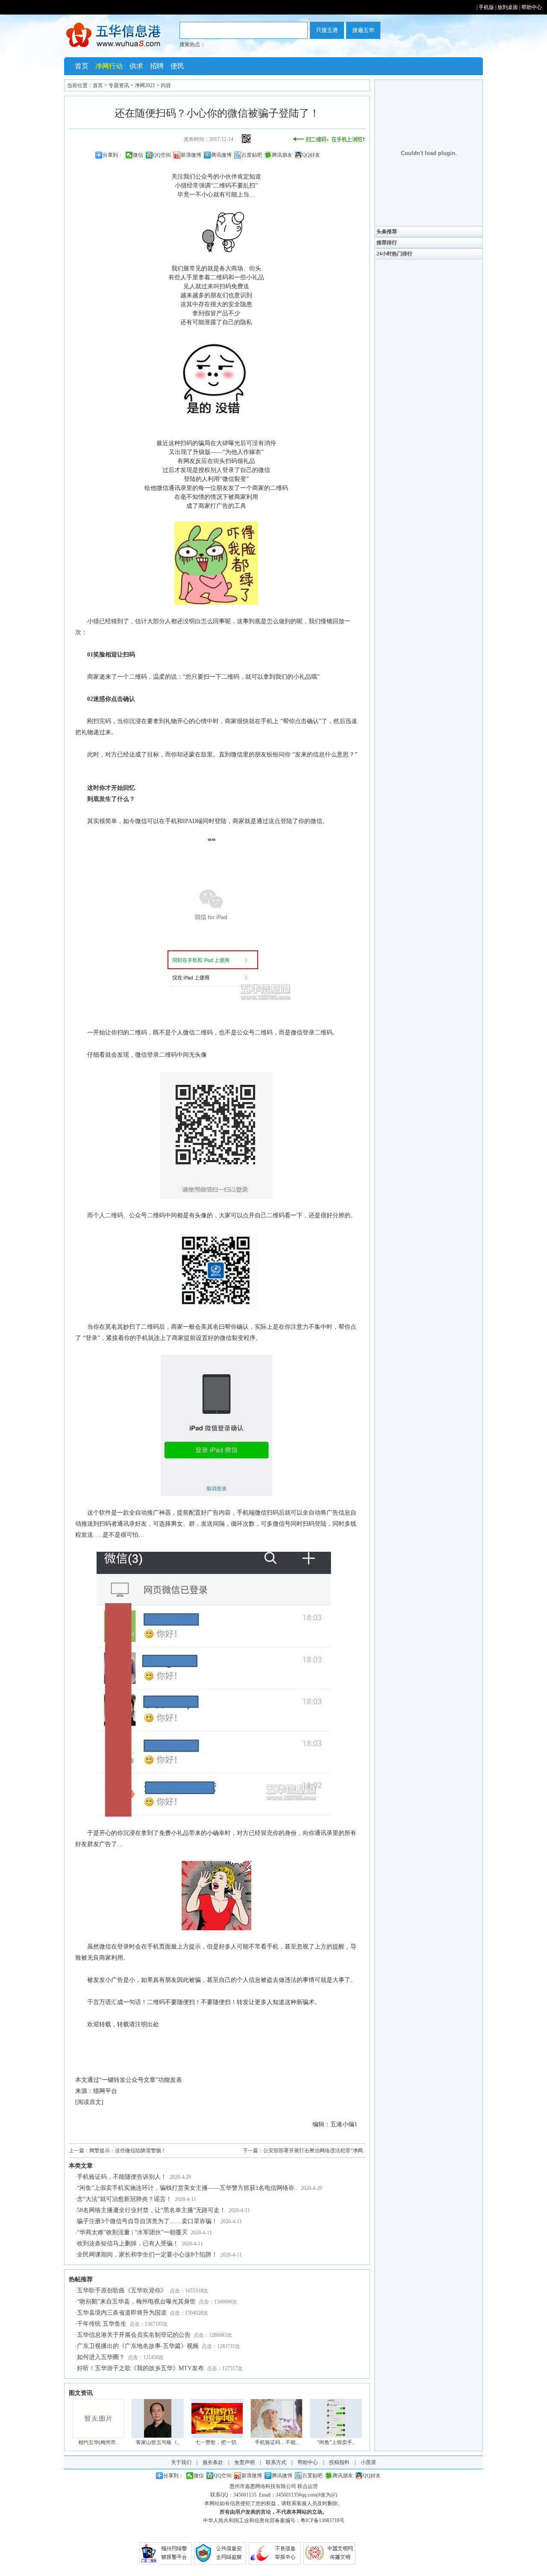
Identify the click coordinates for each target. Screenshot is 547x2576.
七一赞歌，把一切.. (217, 2442)
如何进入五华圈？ (101, 2357)
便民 (177, 66)
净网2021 (145, 85)
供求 (136, 66)
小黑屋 (368, 2462)
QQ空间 (162, 155)
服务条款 (213, 2462)
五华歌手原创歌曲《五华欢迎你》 (122, 2290)
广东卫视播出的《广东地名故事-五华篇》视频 (138, 2346)
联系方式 (276, 2462)
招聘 (157, 66)
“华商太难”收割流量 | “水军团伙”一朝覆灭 (132, 2232)
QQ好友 (311, 155)
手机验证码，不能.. (276, 2442)
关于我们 (181, 2462)
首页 (82, 66)
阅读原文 (89, 2102)
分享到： (113, 155)
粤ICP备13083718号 (322, 2520)
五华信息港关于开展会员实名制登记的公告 (134, 2335)
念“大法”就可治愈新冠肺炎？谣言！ (124, 2199)
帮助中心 (532, 7)
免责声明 (244, 2462)
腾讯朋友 (282, 155)
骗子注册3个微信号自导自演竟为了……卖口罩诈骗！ (147, 2221)
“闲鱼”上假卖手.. (336, 2442)
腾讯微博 (221, 155)
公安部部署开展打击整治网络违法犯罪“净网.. (314, 2151)
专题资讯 (119, 85)
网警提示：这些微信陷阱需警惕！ (128, 2151)
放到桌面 (508, 7)
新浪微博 (191, 155)
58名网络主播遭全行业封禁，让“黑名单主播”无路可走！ (151, 2210)
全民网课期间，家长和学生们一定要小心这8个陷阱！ (147, 2255)
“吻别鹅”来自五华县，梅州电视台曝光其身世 (136, 2302)
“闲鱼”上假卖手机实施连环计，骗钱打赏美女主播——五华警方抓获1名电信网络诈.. (187, 2188)
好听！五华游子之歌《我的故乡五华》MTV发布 (140, 2368)
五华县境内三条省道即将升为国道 (122, 2313)
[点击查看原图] (216, 251)
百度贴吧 (252, 155)
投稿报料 (339, 2462)
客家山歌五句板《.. (158, 2442)
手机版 (486, 7)
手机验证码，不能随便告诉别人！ (122, 2177)
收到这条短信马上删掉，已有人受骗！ (128, 2243)
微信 (138, 155)
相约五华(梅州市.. (98, 2442)
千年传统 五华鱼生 (102, 2324)
